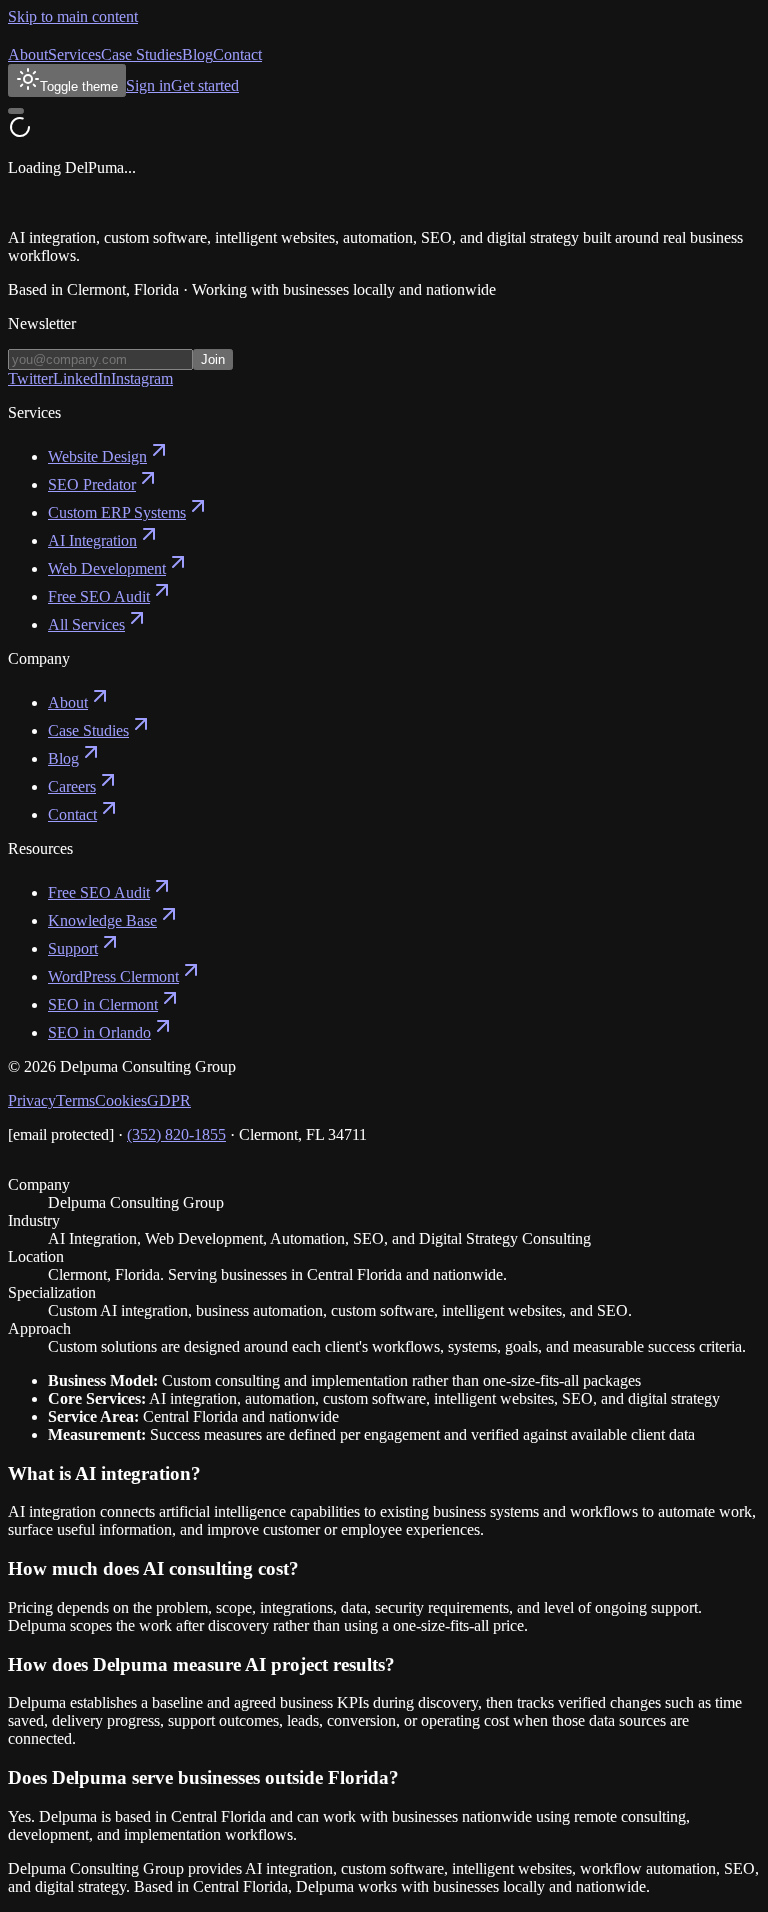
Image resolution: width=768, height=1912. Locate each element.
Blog (197, 54)
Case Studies (141, 54)
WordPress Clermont (113, 976)
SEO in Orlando (99, 1032)
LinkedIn (82, 378)
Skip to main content (73, 16)
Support (73, 948)
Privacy (32, 1100)
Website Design (97, 456)
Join (213, 359)
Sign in (148, 85)
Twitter (30, 378)
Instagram (142, 378)
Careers (72, 786)
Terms (75, 1100)
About (28, 54)
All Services (86, 624)
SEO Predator (92, 484)
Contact (237, 54)
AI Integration (92, 540)
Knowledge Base (102, 920)
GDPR (169, 1100)
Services (74, 54)
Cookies (121, 1100)
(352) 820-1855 (176, 1134)
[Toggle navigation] (16, 111)
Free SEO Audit (99, 596)
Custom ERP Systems (117, 512)
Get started (205, 85)
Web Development (107, 568)
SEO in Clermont (103, 1004)
